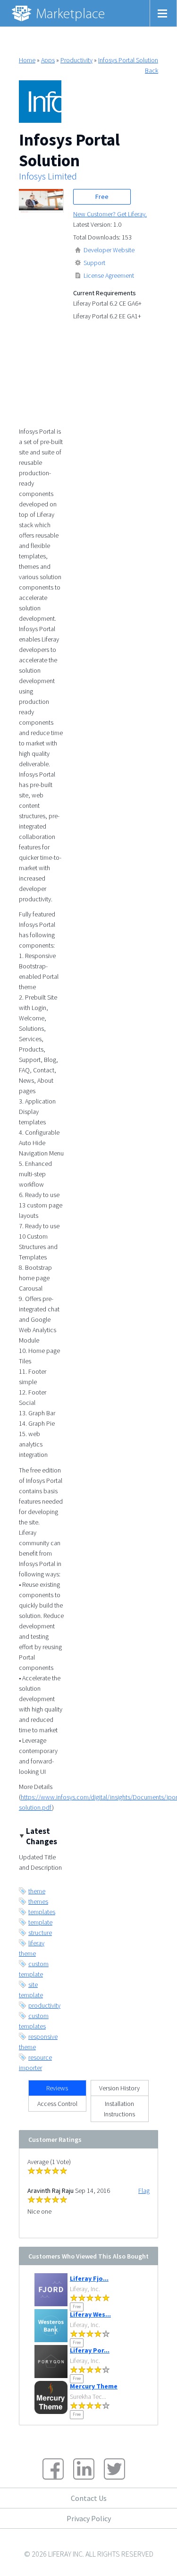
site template (31, 1990)
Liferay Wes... (90, 2314)
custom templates (34, 2021)
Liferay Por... (90, 2350)
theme (37, 1891)
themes (38, 1901)
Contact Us (89, 2498)
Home (27, 60)
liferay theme (32, 1948)
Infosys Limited (48, 176)
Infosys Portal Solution (128, 60)
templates (42, 1912)
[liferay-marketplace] (59, 13)
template (40, 1922)
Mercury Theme (94, 2386)
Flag (144, 2191)
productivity (44, 2005)
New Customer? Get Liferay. (110, 214)
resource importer (35, 2063)
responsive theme (38, 2042)
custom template (34, 1969)
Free (102, 197)
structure (40, 1933)
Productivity (76, 60)
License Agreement (109, 275)
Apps (48, 60)
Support (94, 263)
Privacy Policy (89, 2518)
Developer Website (109, 250)
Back (152, 70)
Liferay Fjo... (89, 2278)
